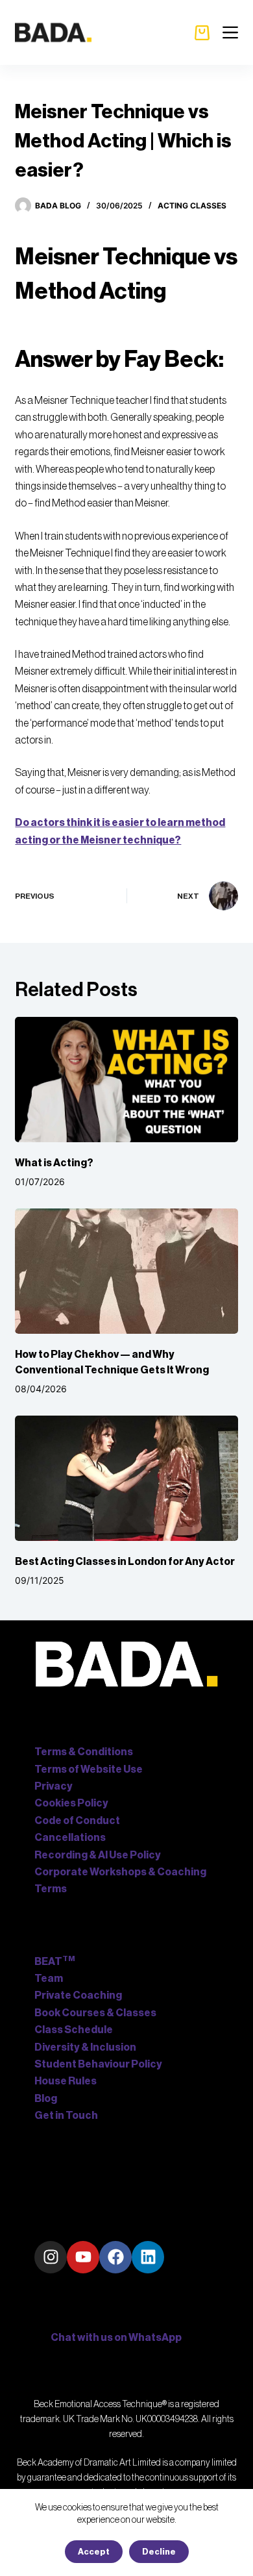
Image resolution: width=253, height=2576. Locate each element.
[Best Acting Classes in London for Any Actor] (126, 1478)
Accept (94, 2552)
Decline (159, 2552)
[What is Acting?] (126, 1080)
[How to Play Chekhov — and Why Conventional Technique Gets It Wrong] (126, 1271)
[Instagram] (51, 2257)
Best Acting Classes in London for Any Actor (125, 1562)
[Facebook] (115, 2257)
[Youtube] (83, 2257)
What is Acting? (54, 1163)
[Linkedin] (148, 2257)
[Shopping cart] (202, 33)
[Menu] (230, 32)
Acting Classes (192, 206)
